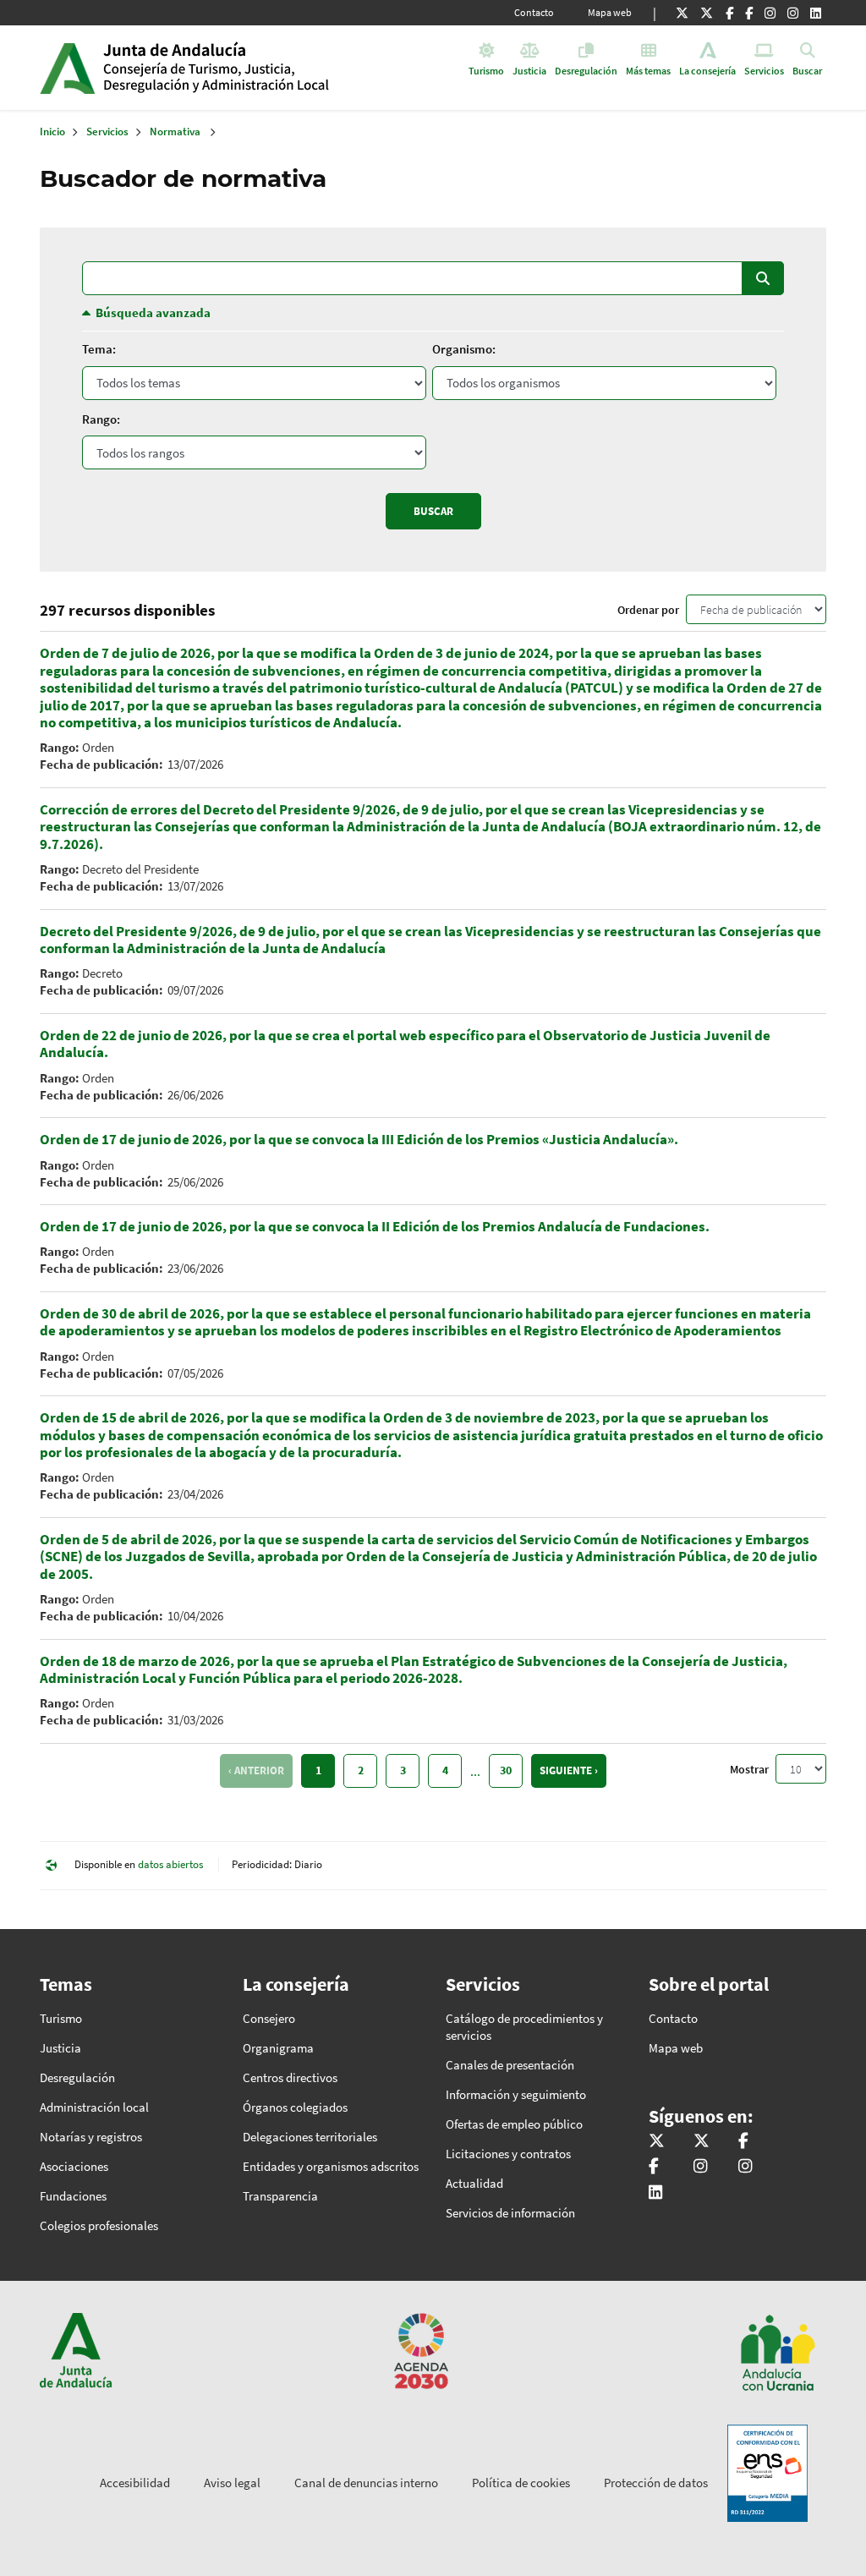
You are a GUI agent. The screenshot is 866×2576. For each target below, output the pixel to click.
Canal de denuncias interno (366, 2483)
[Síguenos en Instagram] (770, 13)
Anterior (259, 1770)
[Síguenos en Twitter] (682, 13)
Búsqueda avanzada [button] (153, 312)
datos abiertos (170, 1864)
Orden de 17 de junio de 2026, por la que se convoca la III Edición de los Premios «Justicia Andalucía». (359, 1139)
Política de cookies (521, 2483)
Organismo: (464, 349)
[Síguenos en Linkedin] (816, 13)
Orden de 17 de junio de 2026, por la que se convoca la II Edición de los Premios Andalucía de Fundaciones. (375, 1226)
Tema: (99, 349)
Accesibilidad (135, 2483)
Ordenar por (648, 610)
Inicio (233, 68)
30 (506, 1770)
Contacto (534, 12)
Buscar (763, 278)
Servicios (107, 132)
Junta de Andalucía (67, 68)
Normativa (175, 132)
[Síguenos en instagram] (793, 13)
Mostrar (749, 1769)
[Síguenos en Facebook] (729, 13)
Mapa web (610, 12)
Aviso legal (232, 2483)
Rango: (101, 419)
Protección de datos (656, 2483)
